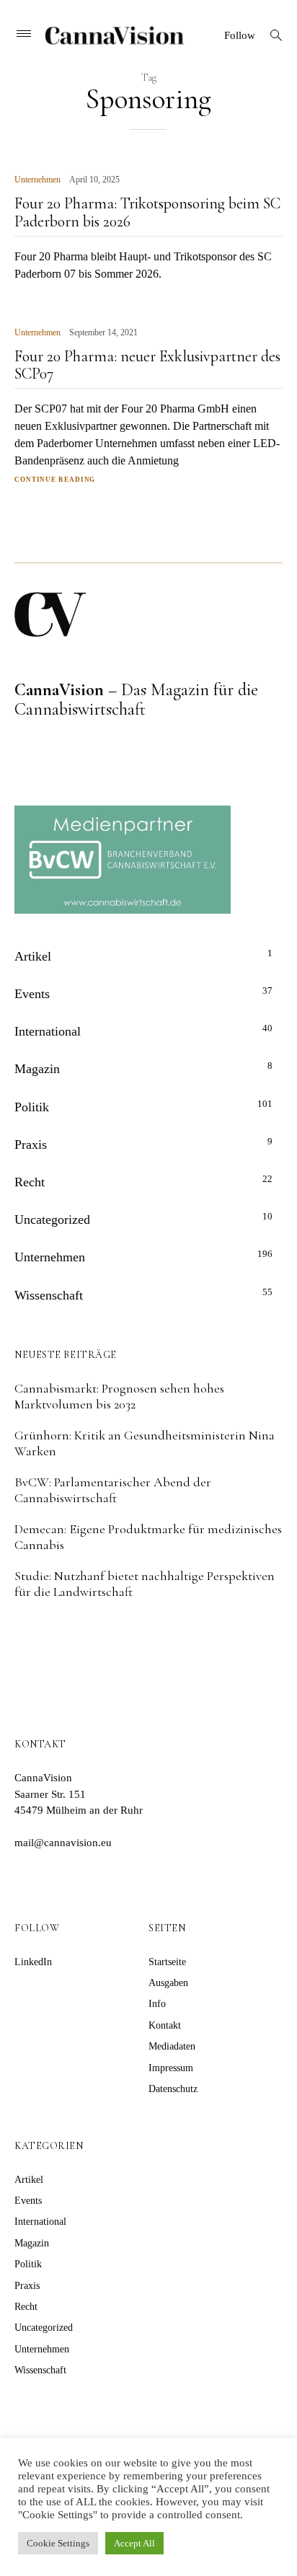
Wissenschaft (49, 1295)
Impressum (171, 2068)
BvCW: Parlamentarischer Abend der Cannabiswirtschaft (113, 1490)
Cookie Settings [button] (58, 2543)
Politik (32, 1107)
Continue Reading (55, 480)
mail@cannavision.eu (63, 1843)
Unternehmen (37, 180)
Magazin (37, 1069)
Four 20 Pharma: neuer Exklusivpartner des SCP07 (147, 365)
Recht (30, 1182)
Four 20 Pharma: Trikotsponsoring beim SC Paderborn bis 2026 (147, 212)
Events (32, 994)
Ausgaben (168, 1983)
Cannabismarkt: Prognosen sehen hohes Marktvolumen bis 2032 (119, 1396)
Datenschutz (173, 2089)
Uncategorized (52, 1219)
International (48, 1031)
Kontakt (165, 2025)
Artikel (33, 956)
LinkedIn (33, 1962)
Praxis (31, 1144)
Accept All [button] (134, 2543)
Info (157, 2004)
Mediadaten (172, 2046)
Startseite (167, 1962)
